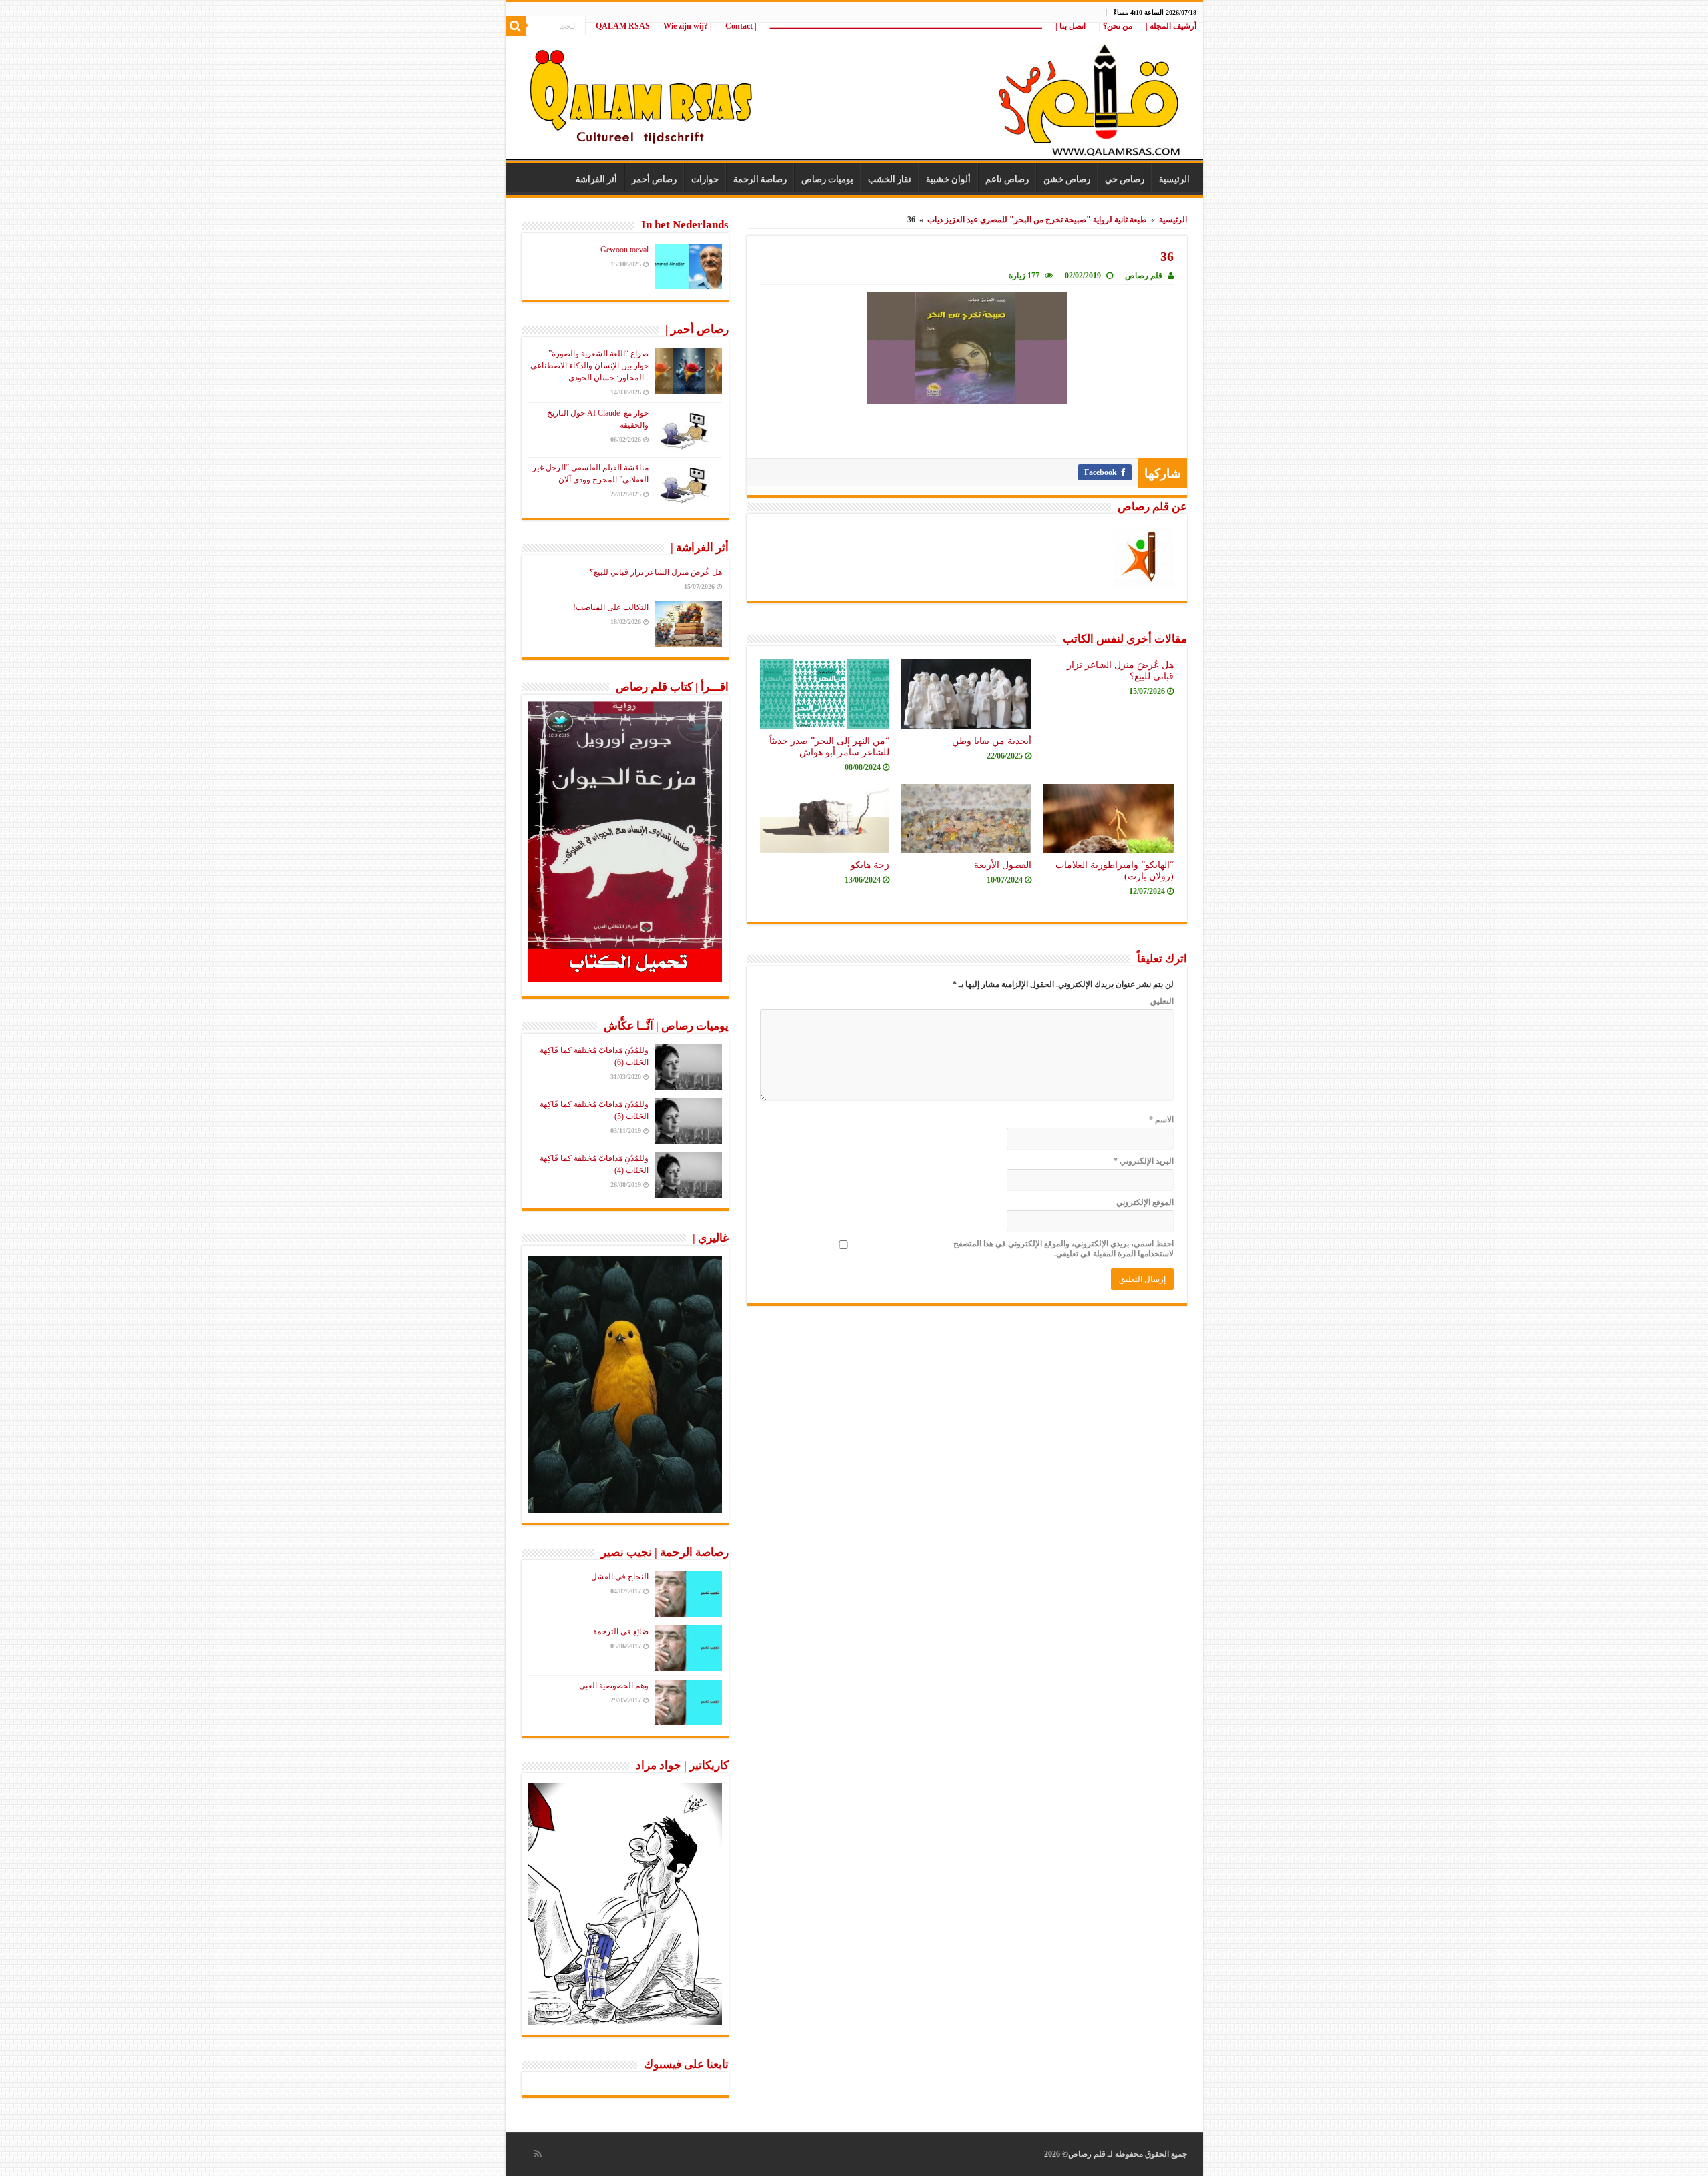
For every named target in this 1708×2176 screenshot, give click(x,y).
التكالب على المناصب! (611, 607)
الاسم (1161, 1120)
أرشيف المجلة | (1171, 26)
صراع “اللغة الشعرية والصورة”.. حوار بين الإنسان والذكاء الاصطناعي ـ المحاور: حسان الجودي (589, 366)
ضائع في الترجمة (621, 1631)
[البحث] (516, 26)
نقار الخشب (890, 179)
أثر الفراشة (596, 179)
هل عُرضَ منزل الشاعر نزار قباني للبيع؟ (656, 572)
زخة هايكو (870, 865)
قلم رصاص (1144, 276)
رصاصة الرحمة (760, 179)
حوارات (705, 179)
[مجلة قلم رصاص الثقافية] (854, 93)
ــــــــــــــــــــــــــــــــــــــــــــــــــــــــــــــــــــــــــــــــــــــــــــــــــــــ (906, 26)
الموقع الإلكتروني (1145, 1202)
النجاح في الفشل (620, 1577)
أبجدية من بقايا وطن (992, 741)
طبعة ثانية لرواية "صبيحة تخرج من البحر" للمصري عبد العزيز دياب (1037, 220)
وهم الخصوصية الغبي (614, 1686)
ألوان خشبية (948, 179)
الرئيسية (1174, 179)
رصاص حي (1125, 179)
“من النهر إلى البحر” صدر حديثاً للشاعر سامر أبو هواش (829, 746)
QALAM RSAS (623, 26)
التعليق (1162, 1001)
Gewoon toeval (624, 250)
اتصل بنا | (1071, 26)
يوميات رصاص (827, 179)
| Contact (741, 26)
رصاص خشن (1067, 179)
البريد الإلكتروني (1144, 1161)
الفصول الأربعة (1003, 865)
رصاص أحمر (654, 179)
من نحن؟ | (1116, 26)
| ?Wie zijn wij (688, 26)
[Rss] (538, 2154)
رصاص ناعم (1007, 179)
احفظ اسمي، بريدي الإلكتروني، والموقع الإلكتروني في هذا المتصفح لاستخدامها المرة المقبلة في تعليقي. (1063, 1249)
